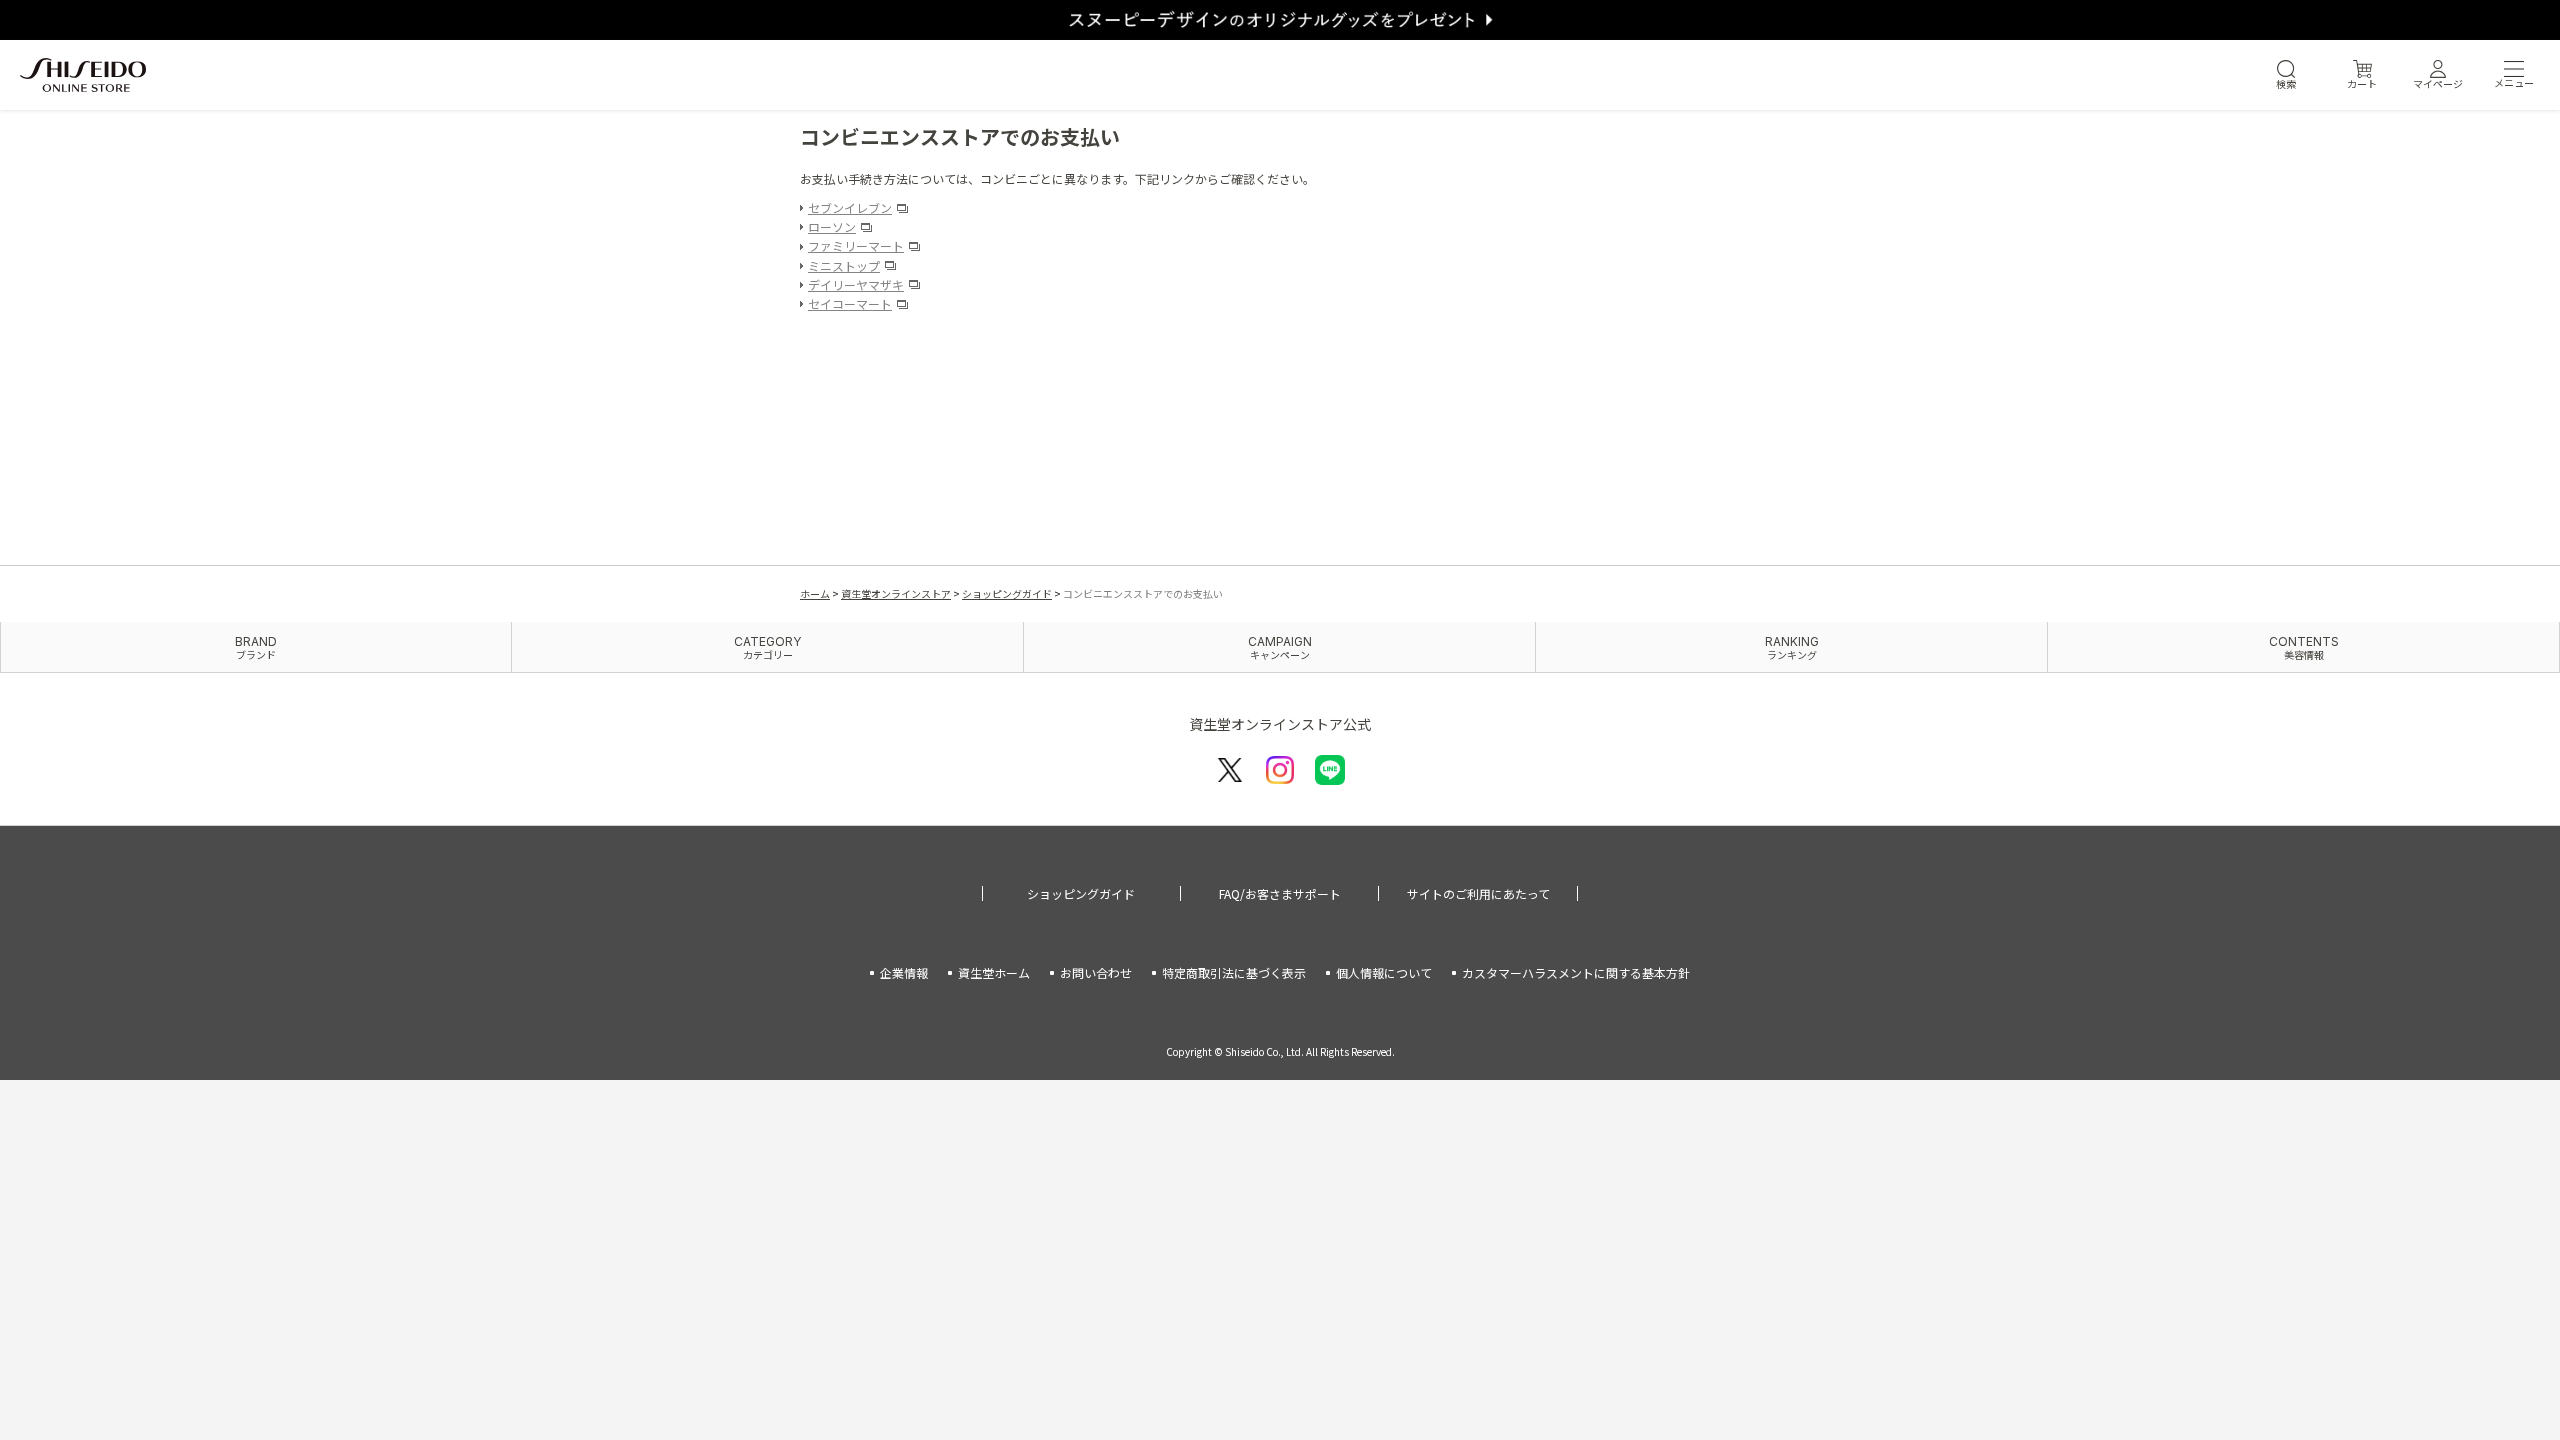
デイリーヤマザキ (856, 284)
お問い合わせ (1096, 972)
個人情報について (1384, 972)
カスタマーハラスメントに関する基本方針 (1576, 972)
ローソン (832, 226)
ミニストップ (844, 265)
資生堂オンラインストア (896, 593)
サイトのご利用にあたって (1478, 893)
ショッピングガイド (1007, 593)
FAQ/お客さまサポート (1280, 893)
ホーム (815, 593)
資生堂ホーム (994, 972)
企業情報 (904, 972)
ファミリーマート (856, 245)
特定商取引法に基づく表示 (1234, 972)
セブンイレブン (850, 207)
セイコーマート (850, 303)
